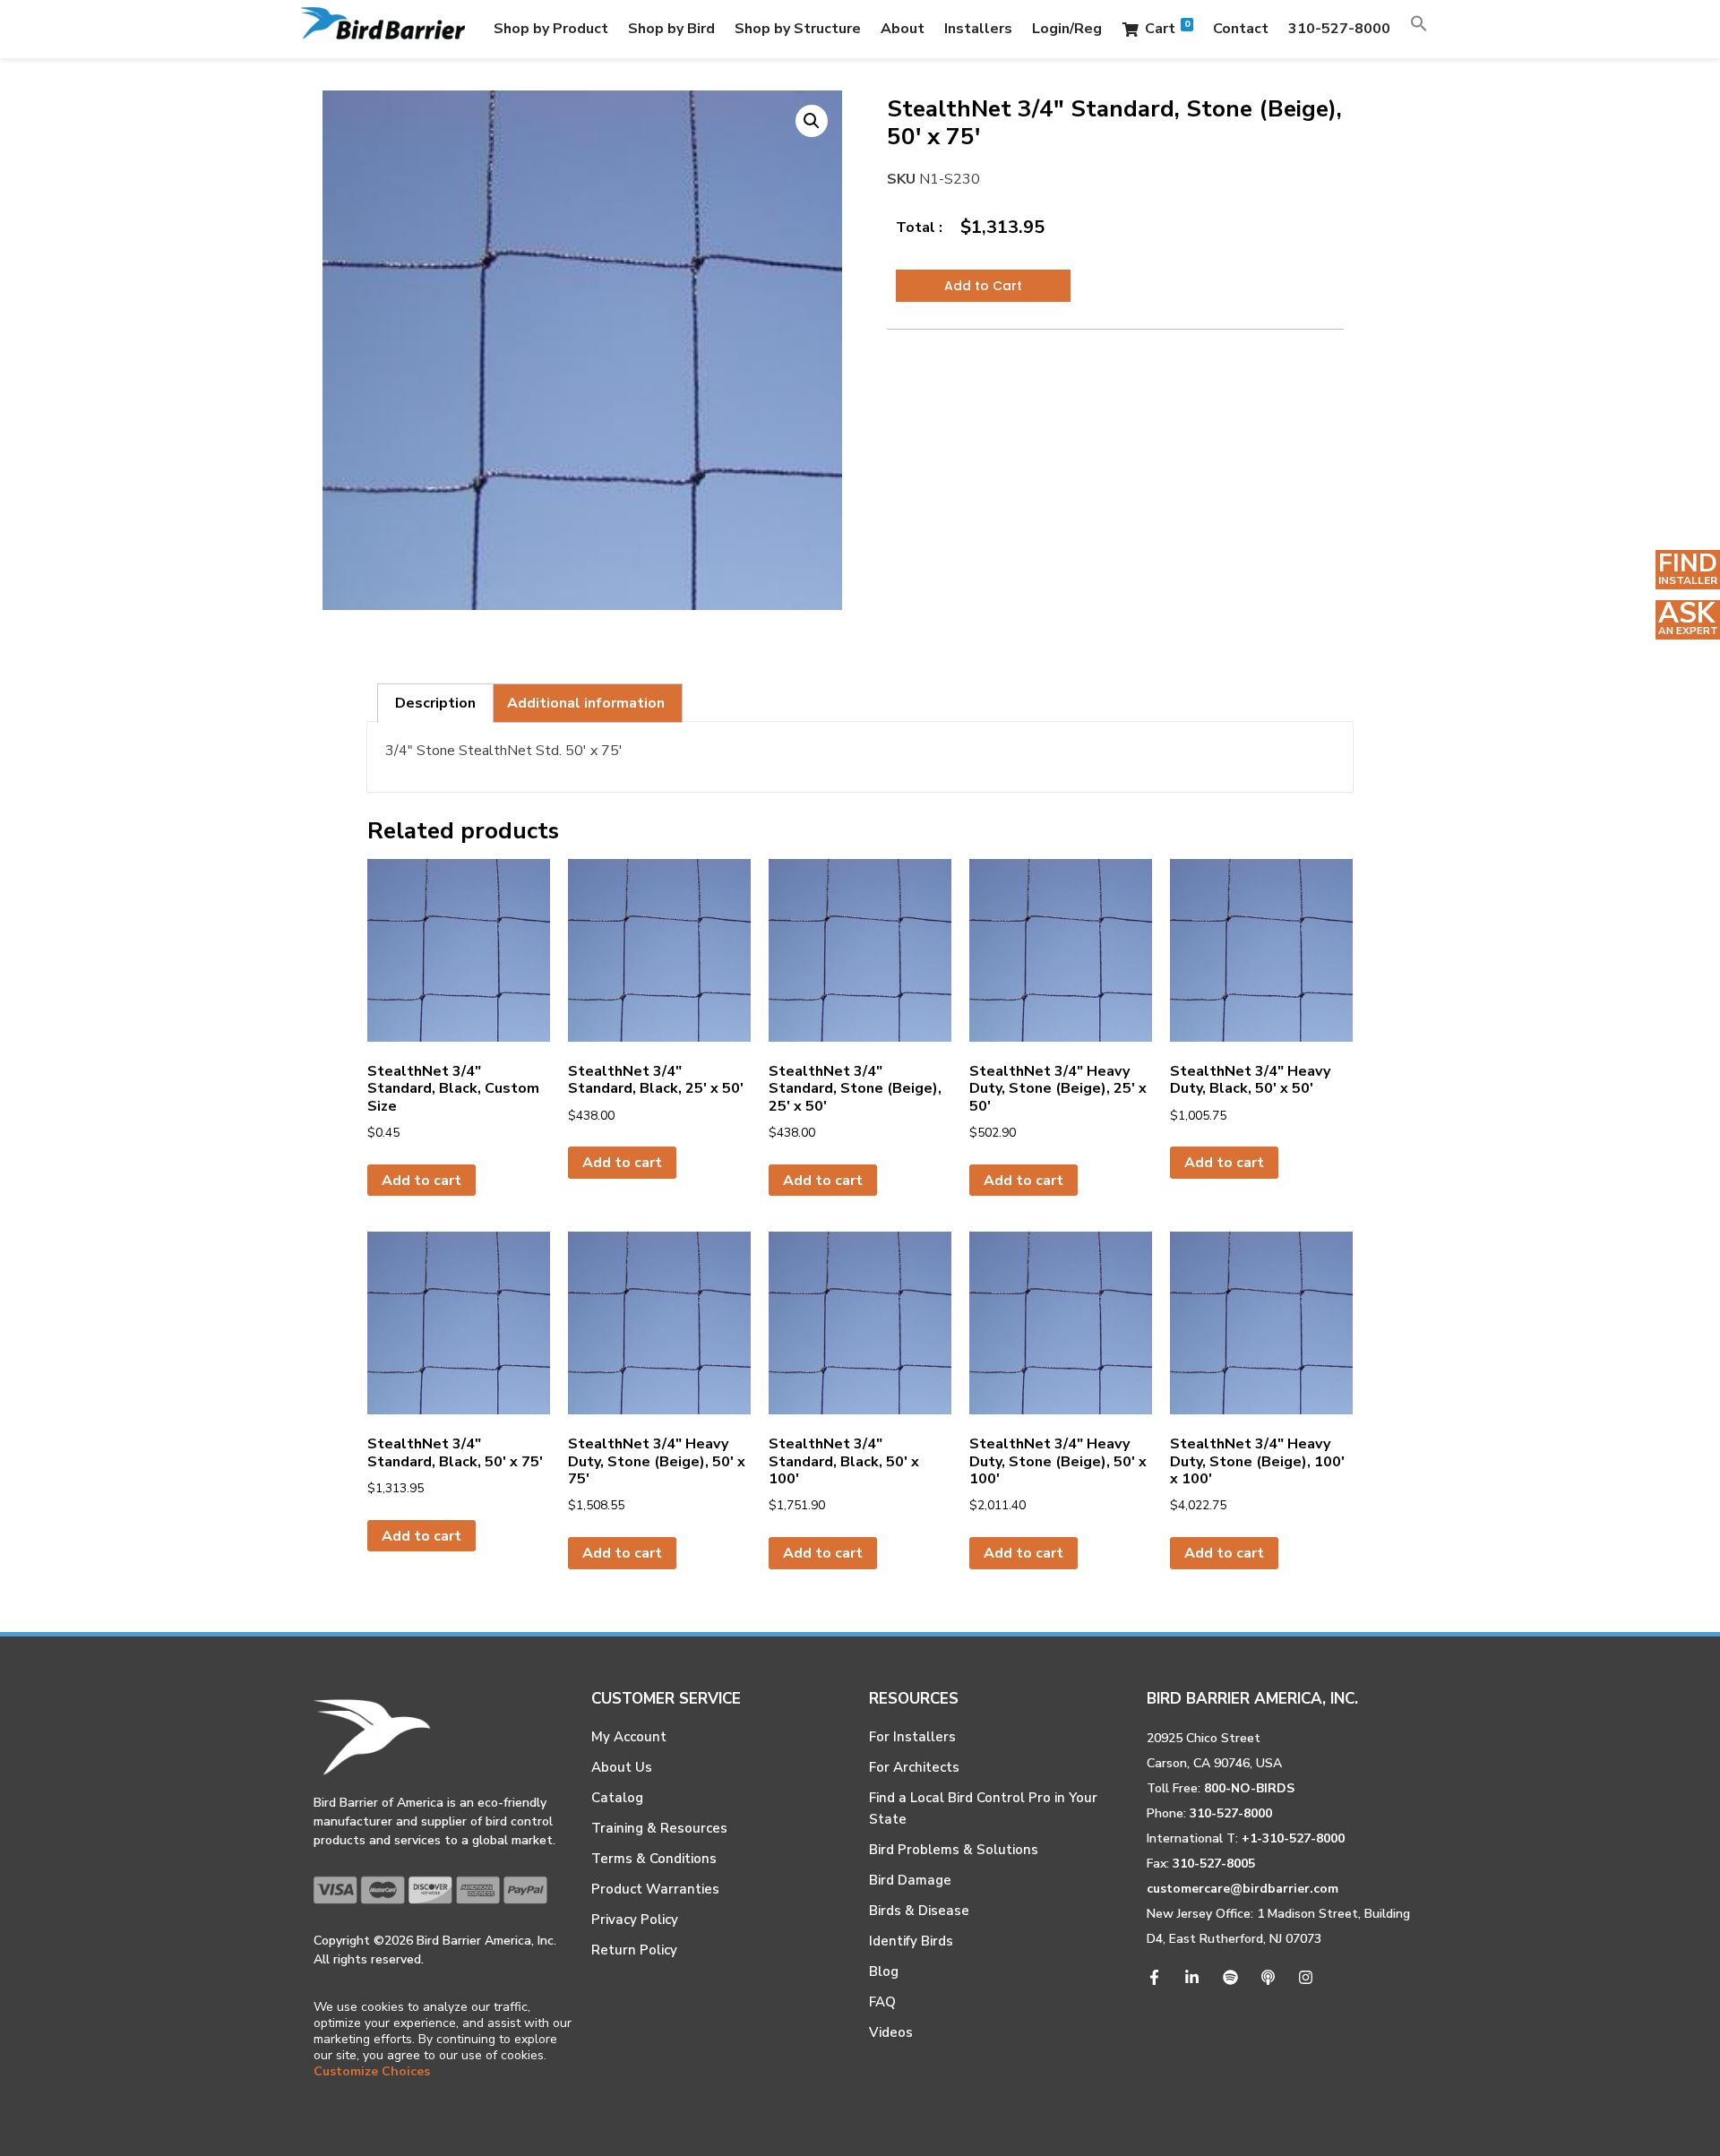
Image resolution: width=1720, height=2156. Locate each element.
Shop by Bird (671, 29)
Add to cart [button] (421, 1181)
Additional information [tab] (586, 703)
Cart (1167, 28)
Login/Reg (1067, 29)
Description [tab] (435, 703)
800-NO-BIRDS (1249, 1788)
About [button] (903, 29)
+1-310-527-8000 (1293, 1838)
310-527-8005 (1214, 1864)
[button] (1419, 29)
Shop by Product (551, 29)
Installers (978, 29)
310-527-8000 (1339, 29)
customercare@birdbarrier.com (1243, 1889)
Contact (1241, 29)
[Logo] (383, 29)
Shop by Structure (798, 29)
